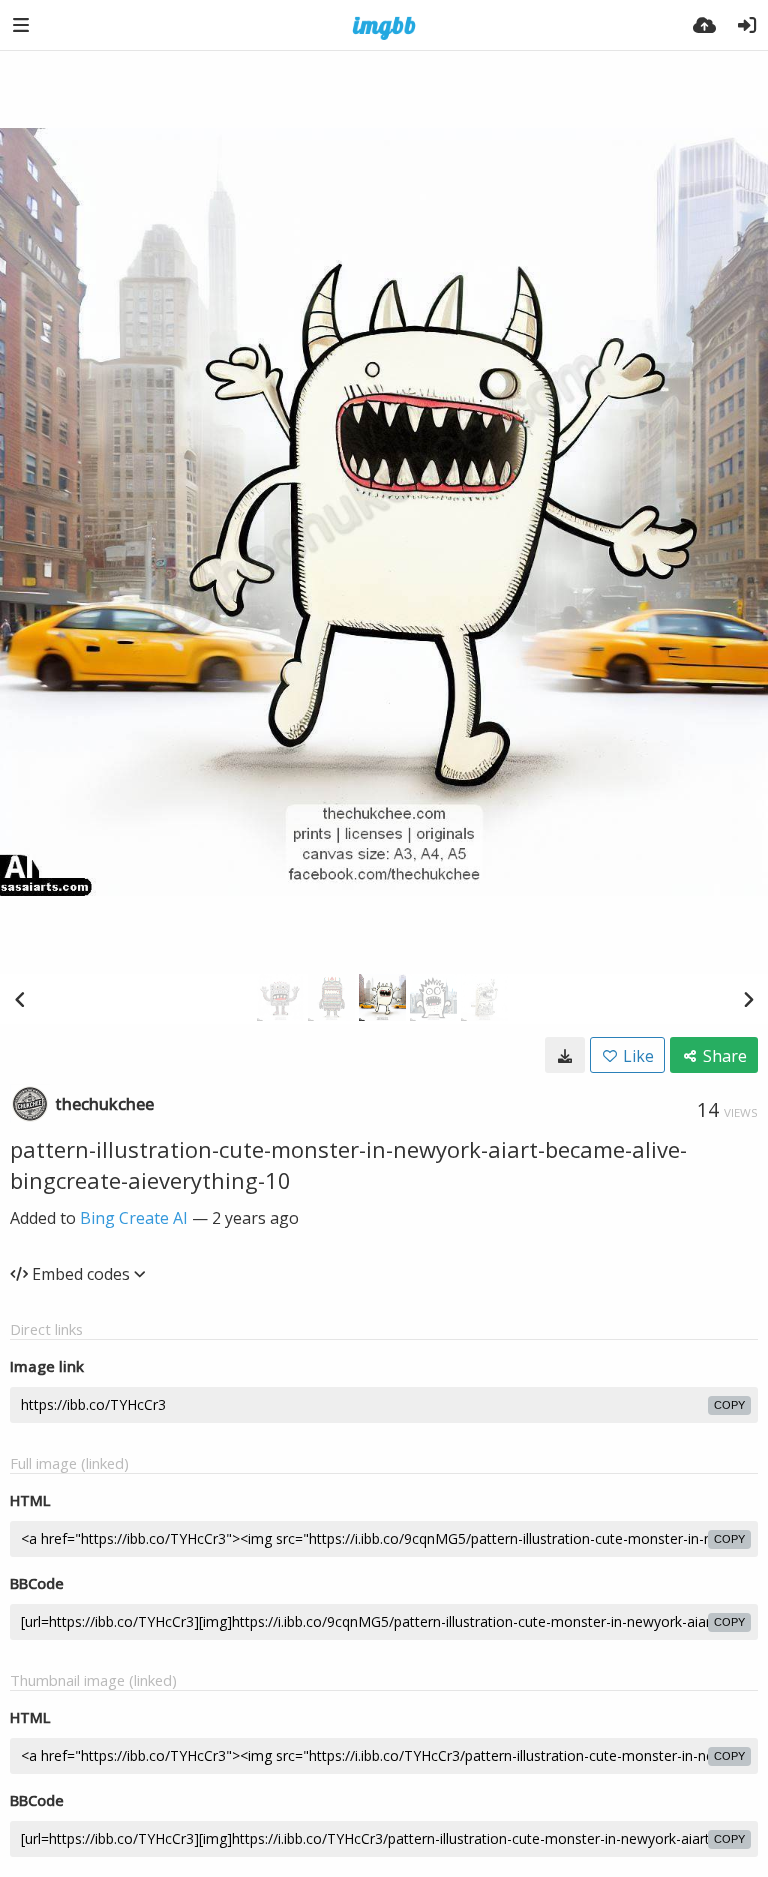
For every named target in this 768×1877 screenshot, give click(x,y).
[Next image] (748, 999)
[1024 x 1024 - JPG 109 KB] (565, 1055)
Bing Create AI (134, 1218)
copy (729, 1405)
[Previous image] (20, 999)
